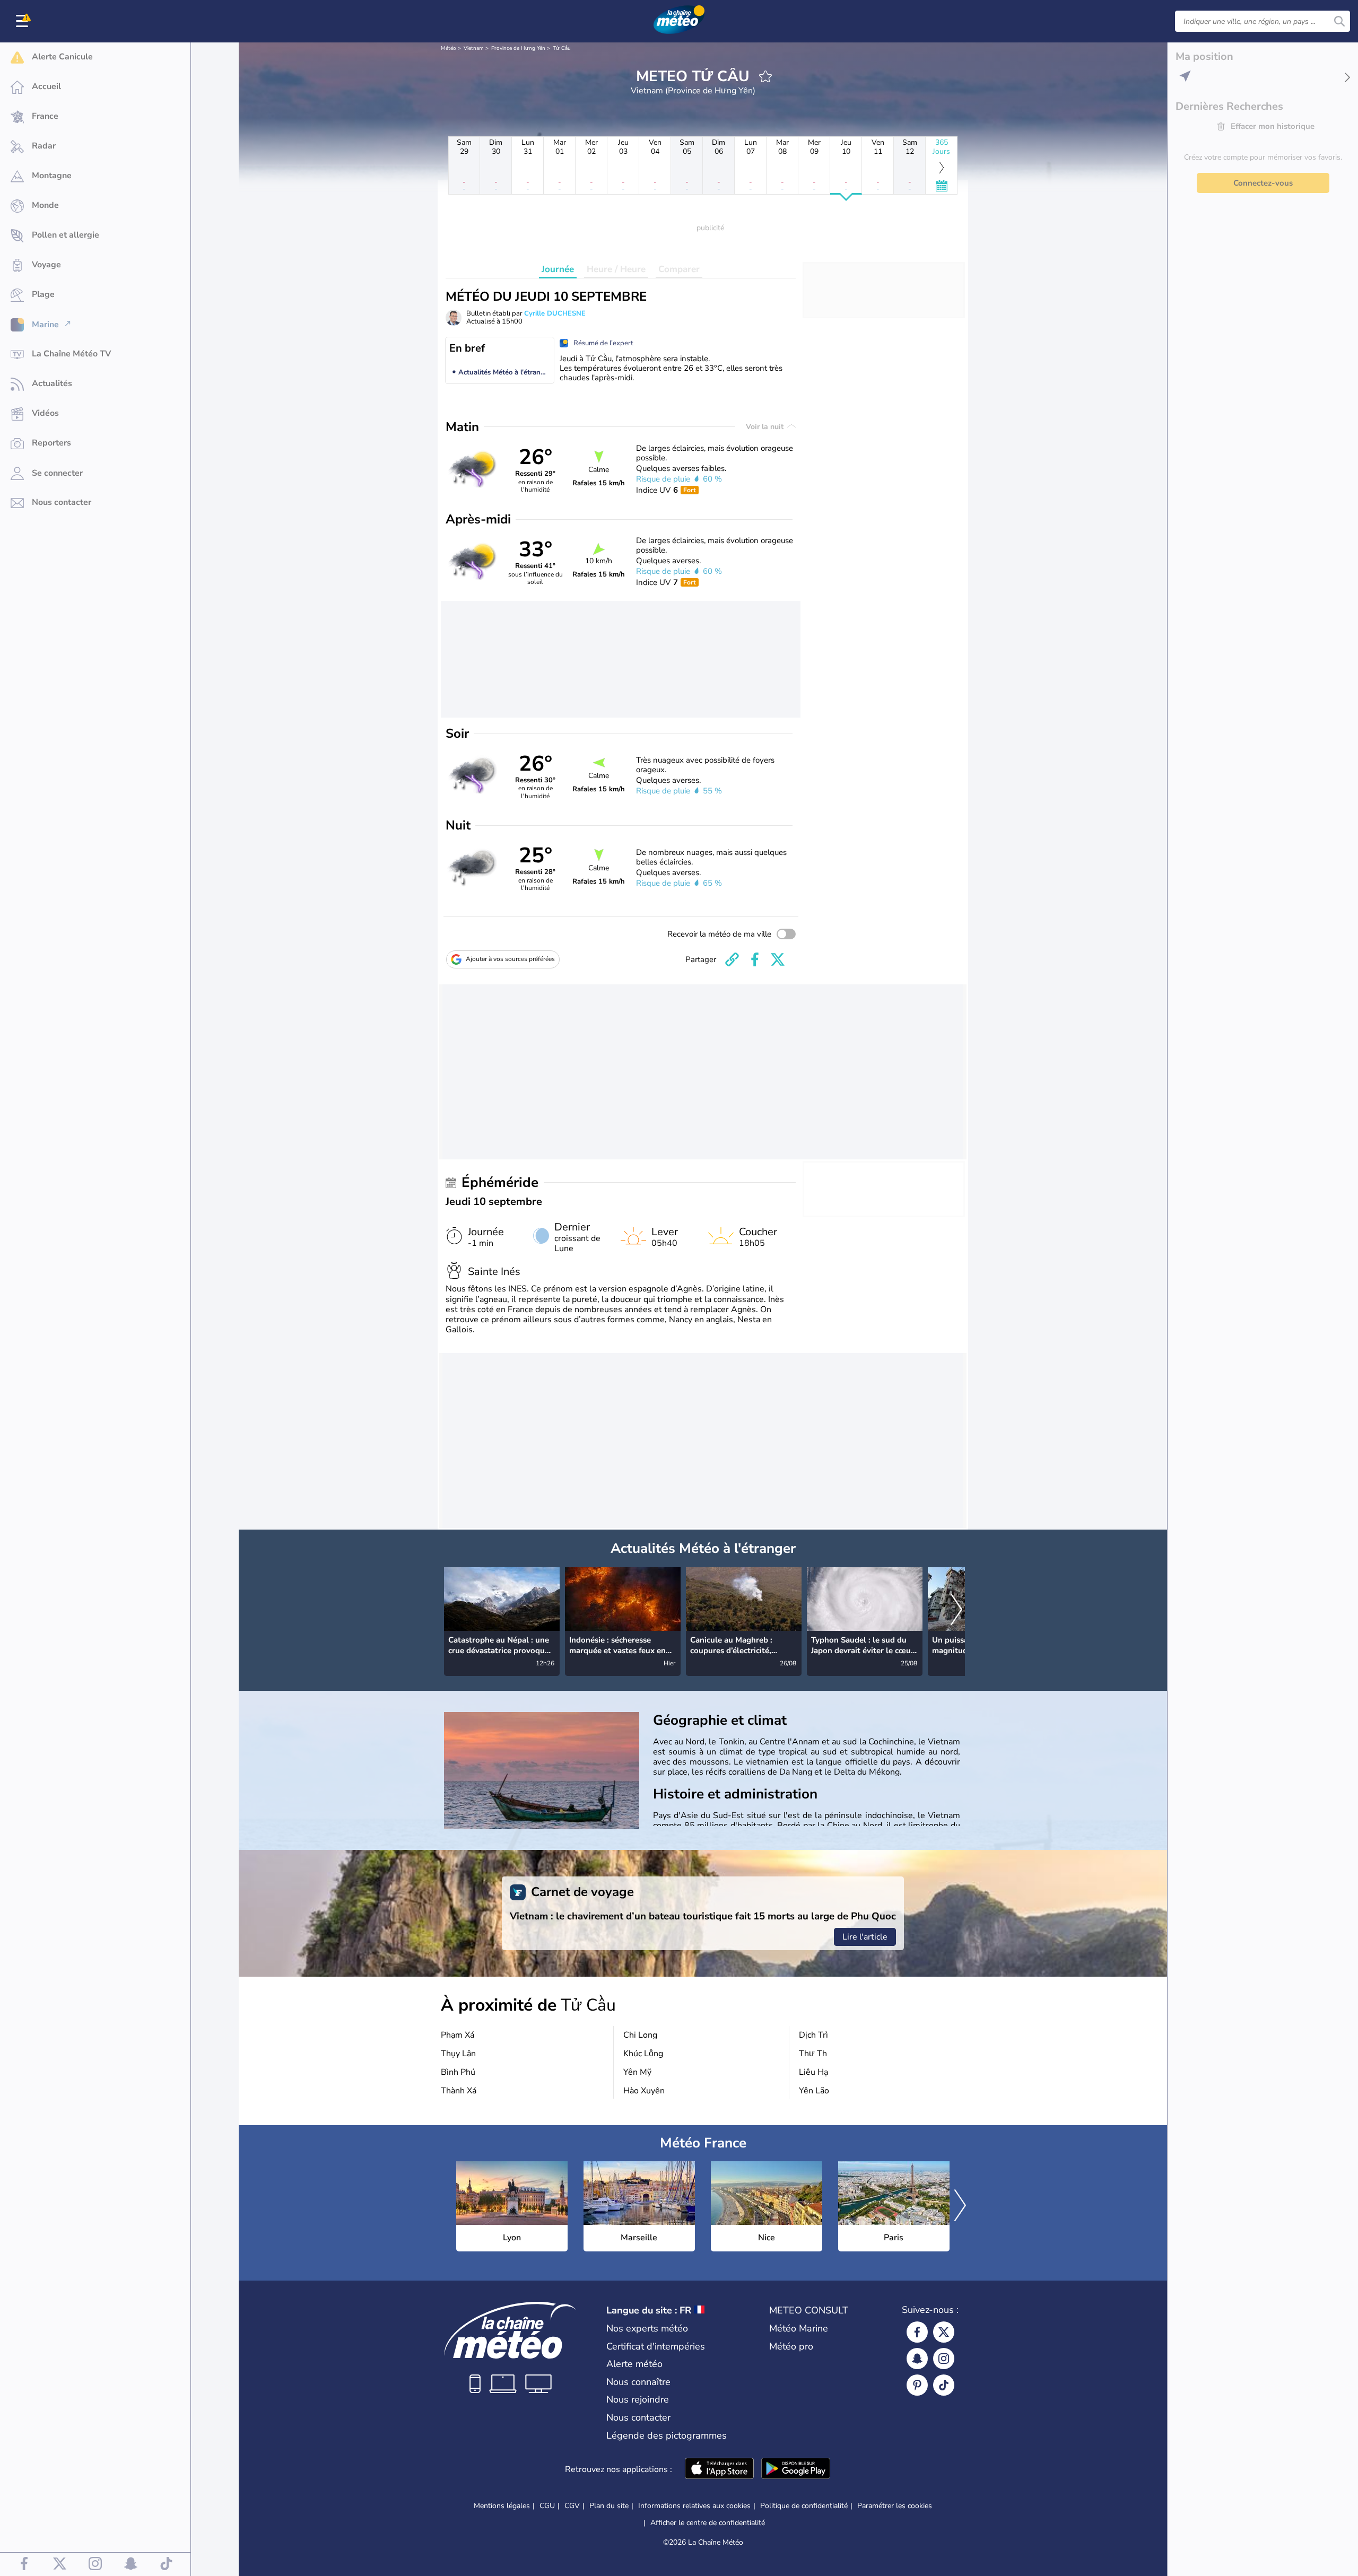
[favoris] (765, 76)
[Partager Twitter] (778, 959)
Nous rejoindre (638, 2399)
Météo (449, 48)
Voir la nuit (766, 427)
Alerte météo (634, 2364)
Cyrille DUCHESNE (555, 313)
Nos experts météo (647, 2328)
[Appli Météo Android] (796, 2469)
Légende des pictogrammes (667, 2435)
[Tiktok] (944, 2385)
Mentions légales (502, 2506)
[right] (956, 1610)
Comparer (679, 269)
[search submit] (1339, 21)
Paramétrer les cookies (895, 2506)
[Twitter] (944, 2332)
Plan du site (609, 2506)
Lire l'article (865, 1937)
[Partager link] (732, 959)
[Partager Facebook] (755, 959)
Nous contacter (638, 2417)
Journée (558, 269)
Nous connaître (638, 2382)
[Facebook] (917, 2332)
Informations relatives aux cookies (694, 2506)
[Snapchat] (917, 2359)
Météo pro (791, 2346)
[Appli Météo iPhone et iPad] (719, 2469)
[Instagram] (944, 2359)
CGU (547, 2506)
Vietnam (474, 48)
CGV (572, 2506)
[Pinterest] (917, 2385)
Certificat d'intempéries (656, 2346)
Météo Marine (799, 2328)
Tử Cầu (562, 48)
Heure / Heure (616, 269)
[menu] (24, 21)
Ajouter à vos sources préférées (510, 959)
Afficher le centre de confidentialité (708, 2523)
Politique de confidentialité (804, 2506)
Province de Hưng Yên (518, 48)
